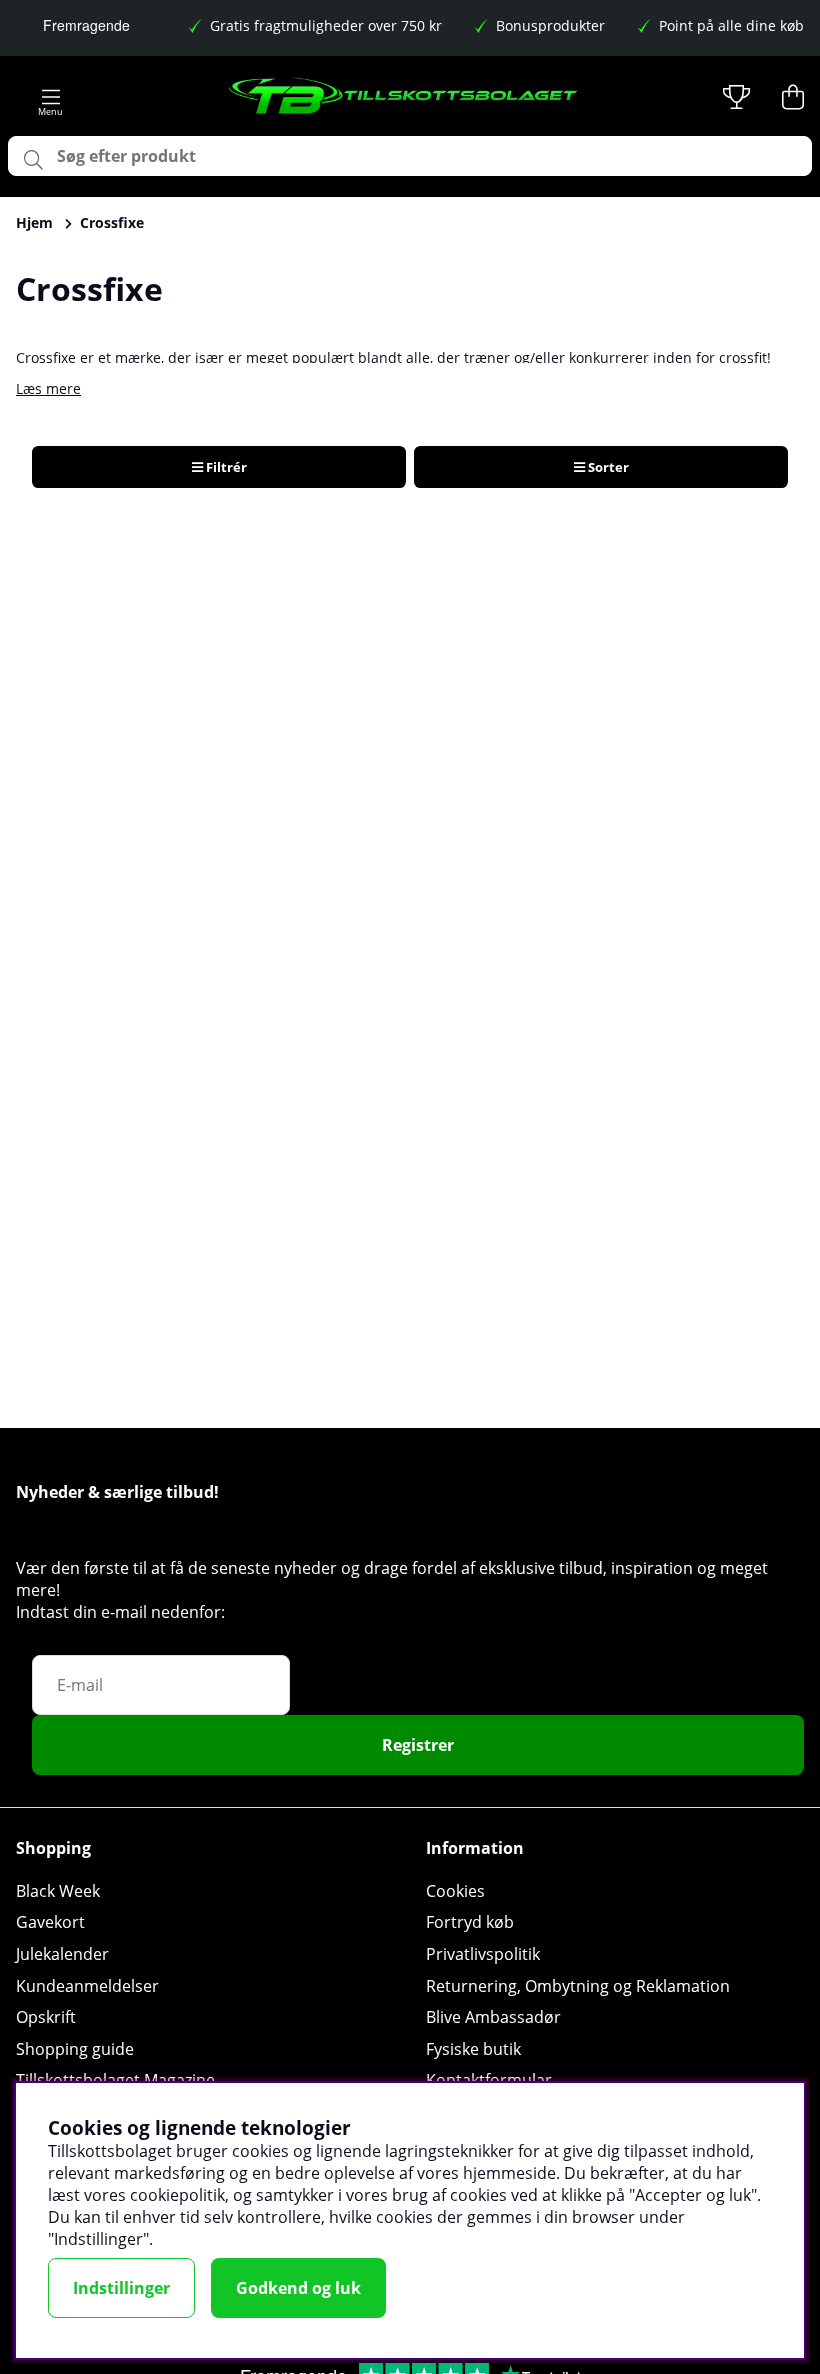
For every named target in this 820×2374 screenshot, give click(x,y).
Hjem (34, 222)
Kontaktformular (489, 2080)
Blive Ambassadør (493, 2017)
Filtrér (225, 467)
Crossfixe (112, 222)
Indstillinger (121, 2288)
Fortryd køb (470, 1922)
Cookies (455, 1891)
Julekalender (62, 1954)
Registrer (418, 1745)
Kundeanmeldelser (87, 1986)
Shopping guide (75, 2049)
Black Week (58, 1891)
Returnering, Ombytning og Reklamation (578, 1986)
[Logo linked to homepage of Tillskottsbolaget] (404, 97)
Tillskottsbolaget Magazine (115, 2080)
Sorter (607, 467)
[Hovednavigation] (50, 97)
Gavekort (50, 1922)
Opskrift (46, 2017)
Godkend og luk (298, 2288)
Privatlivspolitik (483, 1954)
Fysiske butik (473, 2049)
